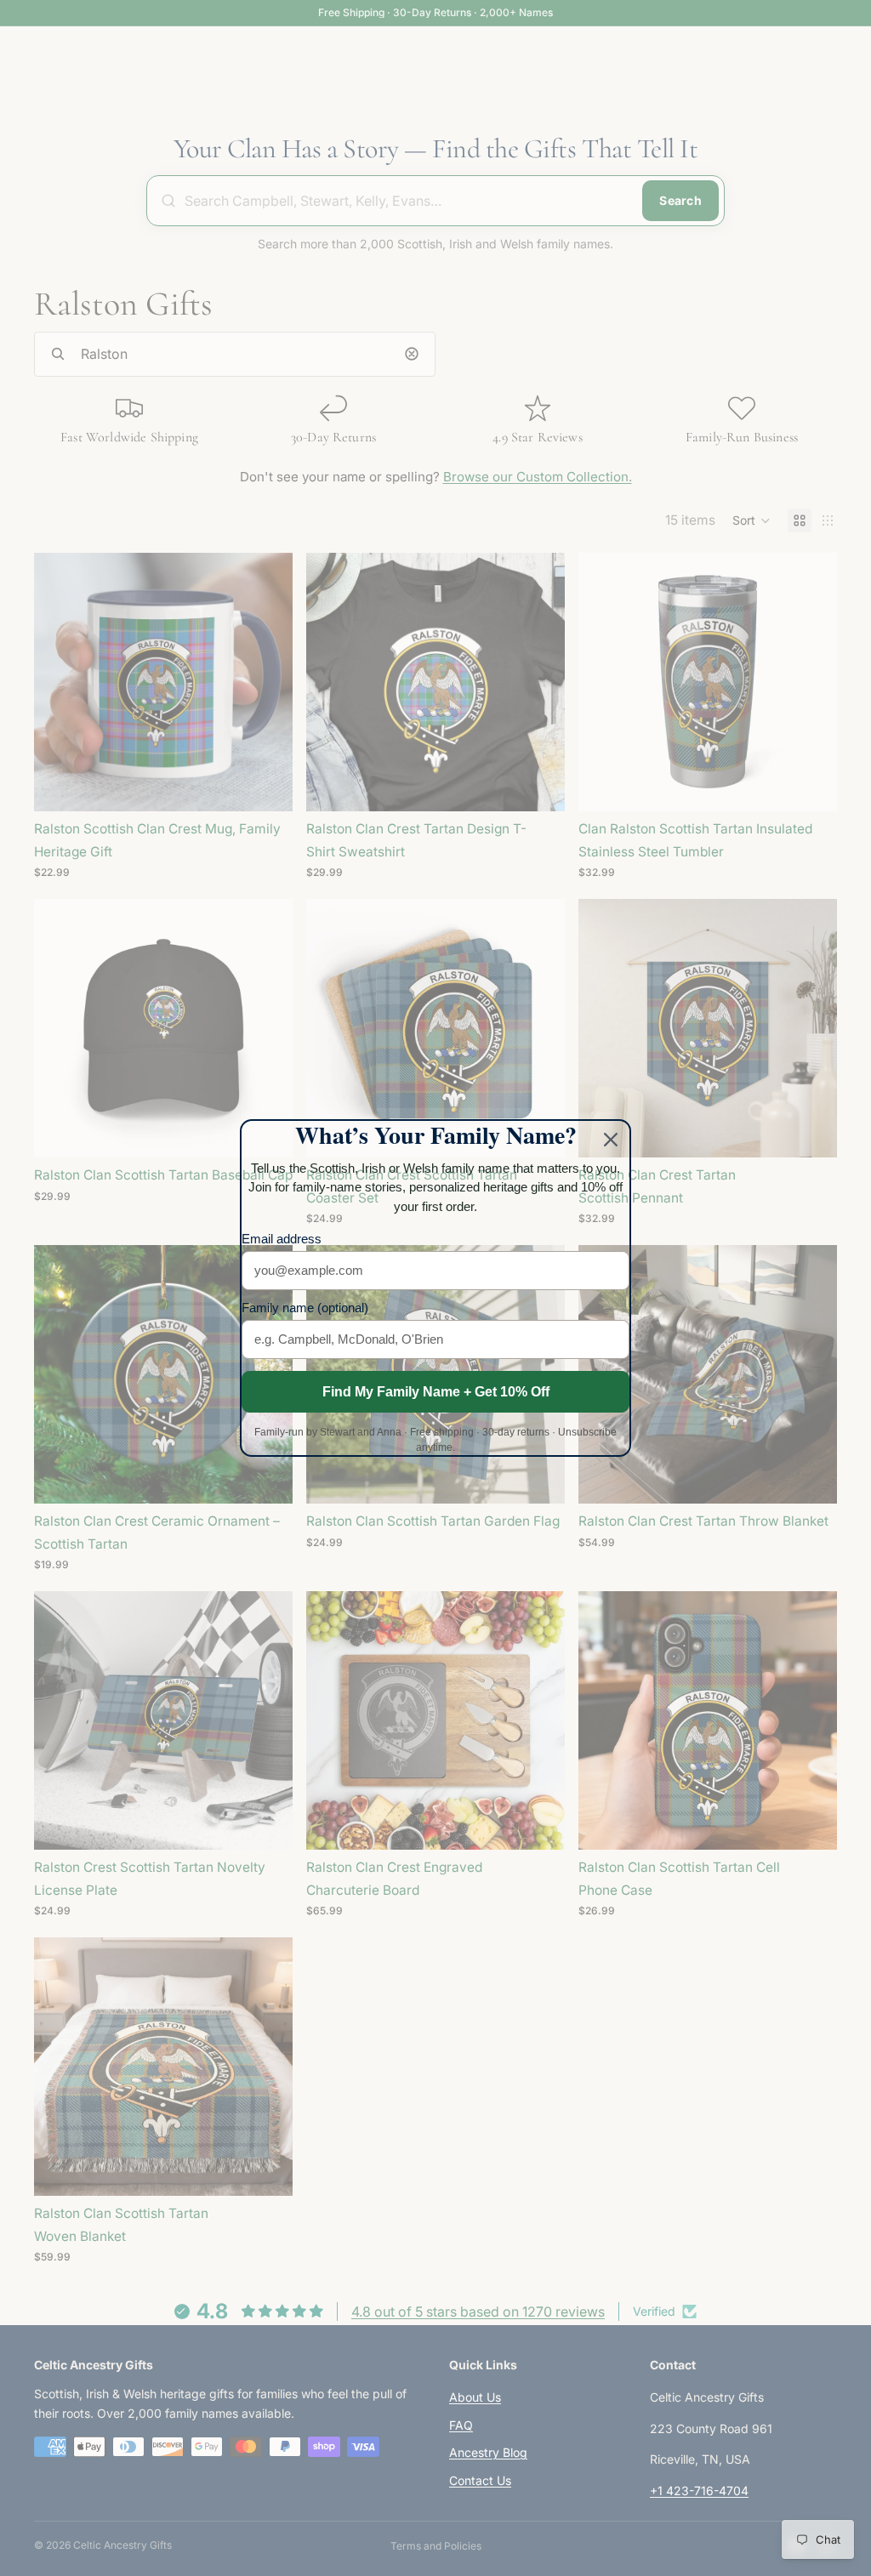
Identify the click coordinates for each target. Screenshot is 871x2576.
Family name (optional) (305, 1308)
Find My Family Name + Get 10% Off (436, 1392)
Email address (282, 1239)
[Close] (611, 1140)
